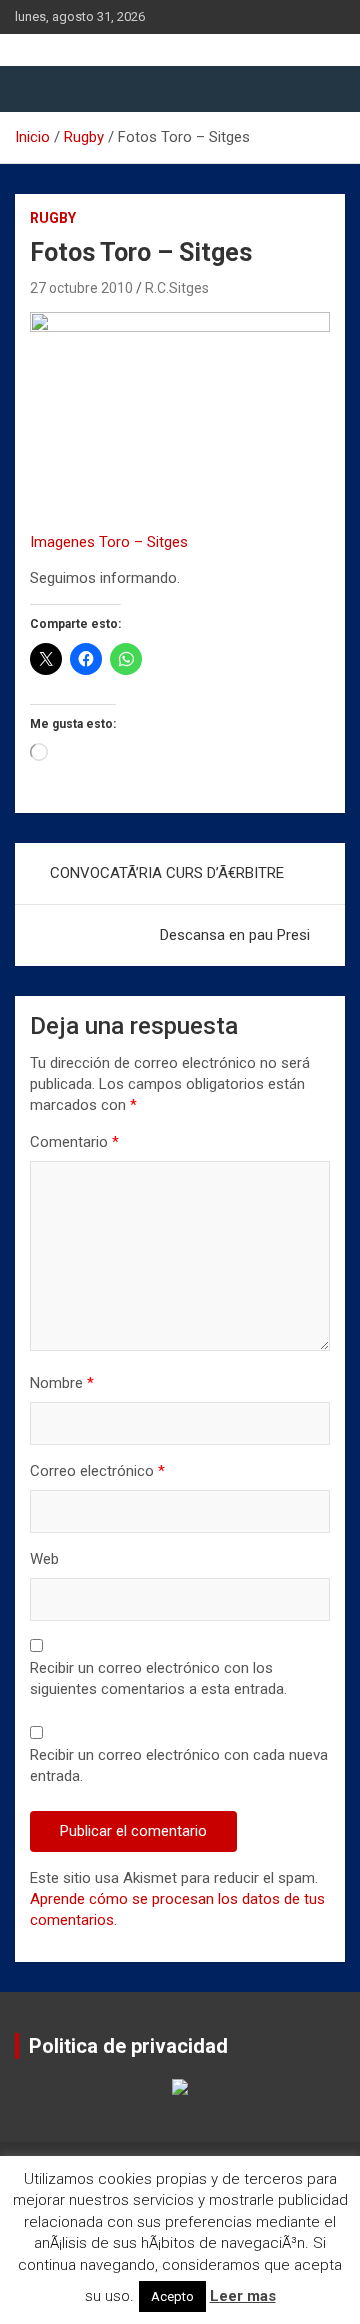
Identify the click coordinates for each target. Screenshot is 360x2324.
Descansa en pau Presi (235, 935)
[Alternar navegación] (40, 89)
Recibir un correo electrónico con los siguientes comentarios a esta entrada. (158, 1678)
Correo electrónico (97, 1471)
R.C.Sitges (177, 288)
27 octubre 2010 (81, 288)
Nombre (62, 1383)
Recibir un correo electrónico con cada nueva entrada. (179, 1765)
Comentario (74, 1142)
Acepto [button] (172, 2296)
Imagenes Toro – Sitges (109, 542)
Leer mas (243, 2296)
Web (44, 1559)
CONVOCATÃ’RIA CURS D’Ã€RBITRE (167, 873)
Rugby (53, 218)
